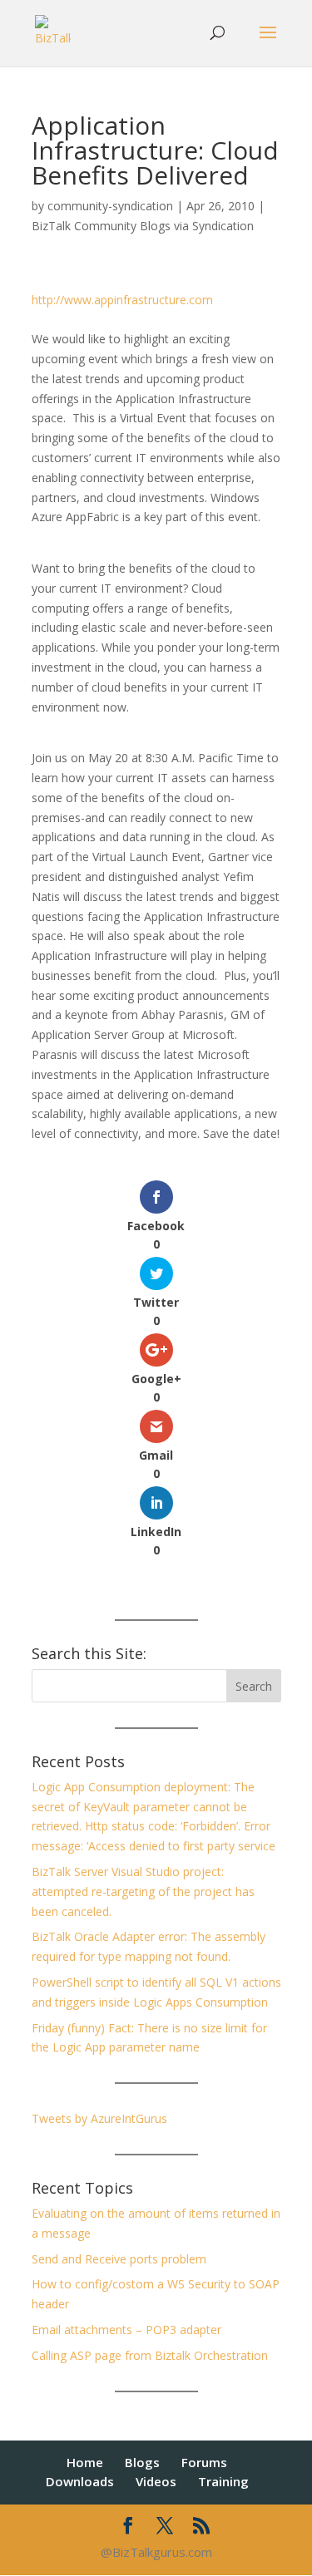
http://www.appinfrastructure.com (122, 300)
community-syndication (110, 206)
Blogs (142, 2462)
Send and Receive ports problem (119, 2259)
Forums (204, 2462)
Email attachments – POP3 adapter (126, 2330)
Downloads (80, 2481)
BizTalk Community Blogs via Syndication (143, 226)
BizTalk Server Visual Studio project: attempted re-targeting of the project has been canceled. (143, 1891)
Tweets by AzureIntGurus (99, 2118)
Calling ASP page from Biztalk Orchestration (150, 2355)
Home (85, 2462)
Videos (156, 2481)
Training (223, 2481)
